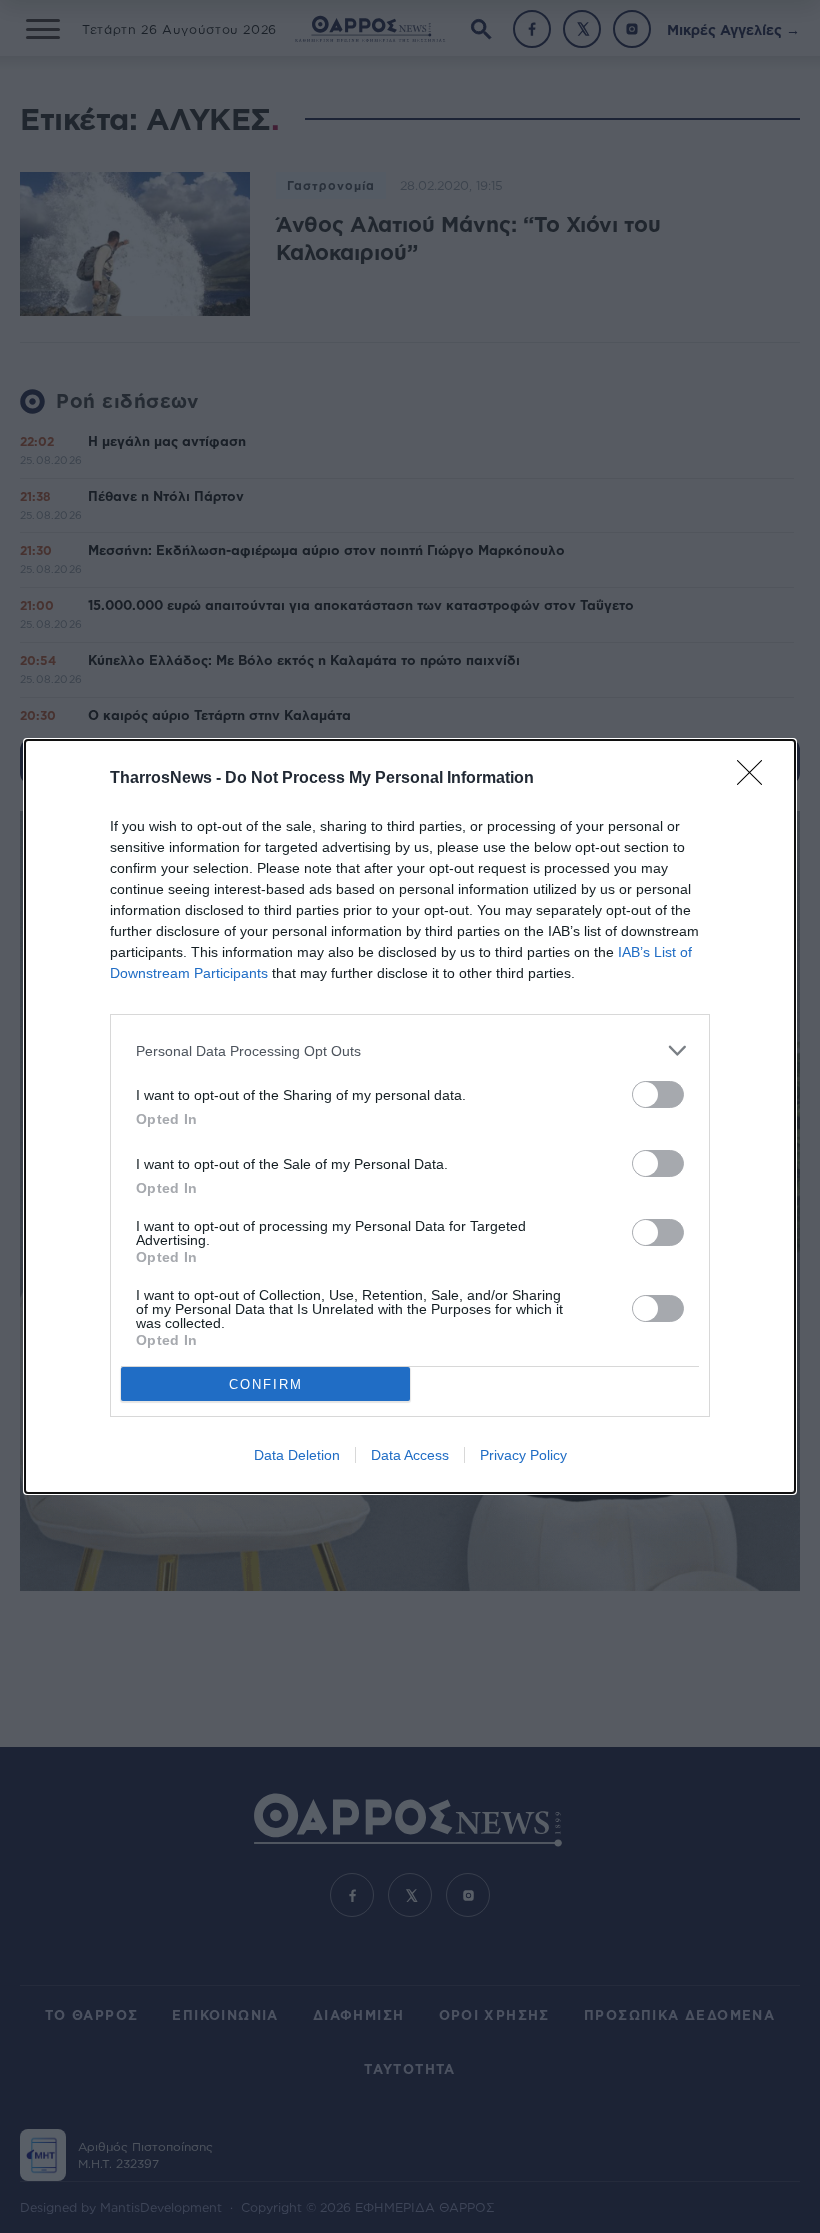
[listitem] (410, 1050)
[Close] (756, 779)
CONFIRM (266, 1384)
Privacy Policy (523, 1455)
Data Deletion (297, 1455)
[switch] (658, 1094)
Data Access (410, 1455)
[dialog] (410, 1116)
